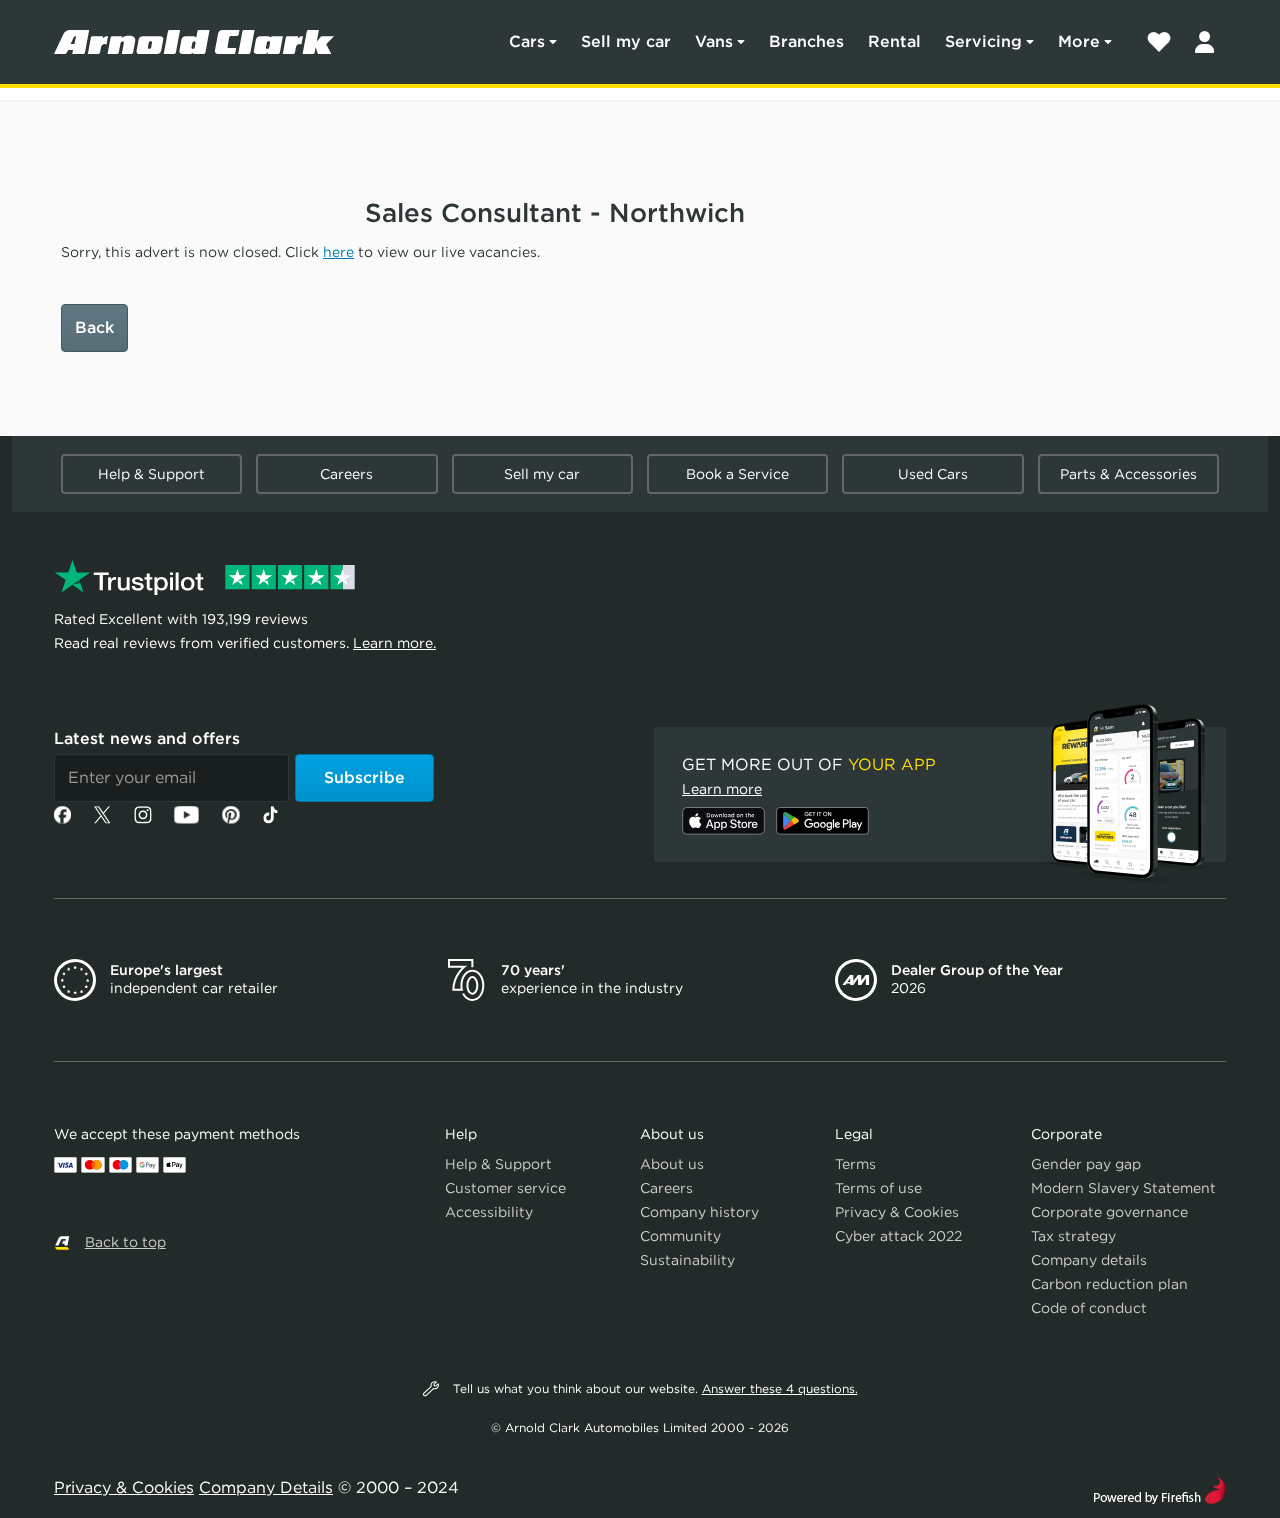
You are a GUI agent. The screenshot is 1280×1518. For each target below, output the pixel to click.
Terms (855, 1164)
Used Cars (933, 474)
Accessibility (489, 1212)
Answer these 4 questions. (780, 1388)
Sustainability (687, 1260)
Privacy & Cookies (897, 1212)
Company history (699, 1212)
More (1079, 41)
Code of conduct (1089, 1308)
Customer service (505, 1188)
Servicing (983, 41)
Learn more (722, 789)
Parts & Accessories (1128, 474)
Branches (806, 41)
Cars (527, 41)
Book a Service (737, 474)
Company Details (266, 1487)
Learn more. (394, 643)
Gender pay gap (1086, 1164)
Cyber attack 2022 (898, 1236)
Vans (714, 41)
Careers (346, 474)
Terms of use (878, 1188)
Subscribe (364, 777)
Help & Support (151, 474)
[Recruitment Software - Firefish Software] (1159, 1488)
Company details (1089, 1260)
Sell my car (626, 41)
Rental (894, 41)
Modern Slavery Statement (1123, 1188)
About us (672, 1164)
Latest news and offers (147, 738)
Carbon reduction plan (1109, 1284)
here (338, 252)
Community (680, 1236)
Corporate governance (1109, 1212)
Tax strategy (1073, 1236)
